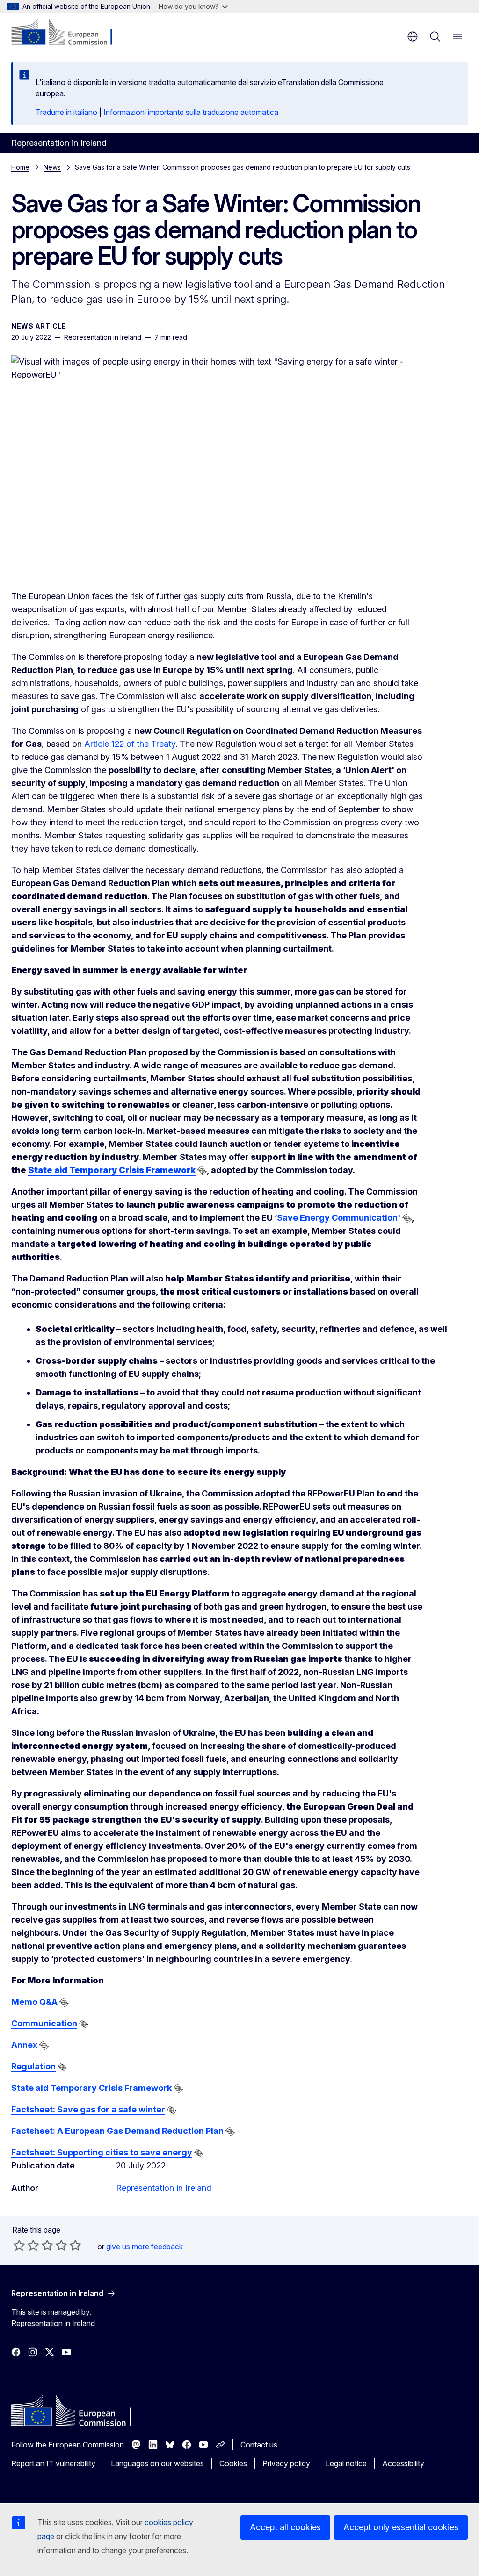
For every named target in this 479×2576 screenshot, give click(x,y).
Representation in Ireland (164, 2188)
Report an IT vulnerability (53, 2463)
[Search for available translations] (202, 1171)
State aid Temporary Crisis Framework (91, 2088)
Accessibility (403, 2463)
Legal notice (346, 2463)
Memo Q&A (34, 2002)
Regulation (33, 2066)
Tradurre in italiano (66, 112)
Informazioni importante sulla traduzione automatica (191, 112)
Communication (44, 2023)
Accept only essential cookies (401, 2527)
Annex (24, 2045)
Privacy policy (286, 2463)
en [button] (413, 36)
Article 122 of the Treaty (130, 744)
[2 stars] (26, 2245)
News (52, 167)
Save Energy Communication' (339, 1218)
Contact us (259, 2445)
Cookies (233, 2463)
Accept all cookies (285, 2527)
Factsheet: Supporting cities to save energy (102, 2152)
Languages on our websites (157, 2463)
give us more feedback (145, 2247)
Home (20, 167)
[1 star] (19, 2245)
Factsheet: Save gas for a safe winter (88, 2109)
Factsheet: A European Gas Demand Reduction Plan (117, 2131)
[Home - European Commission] (68, 33)
